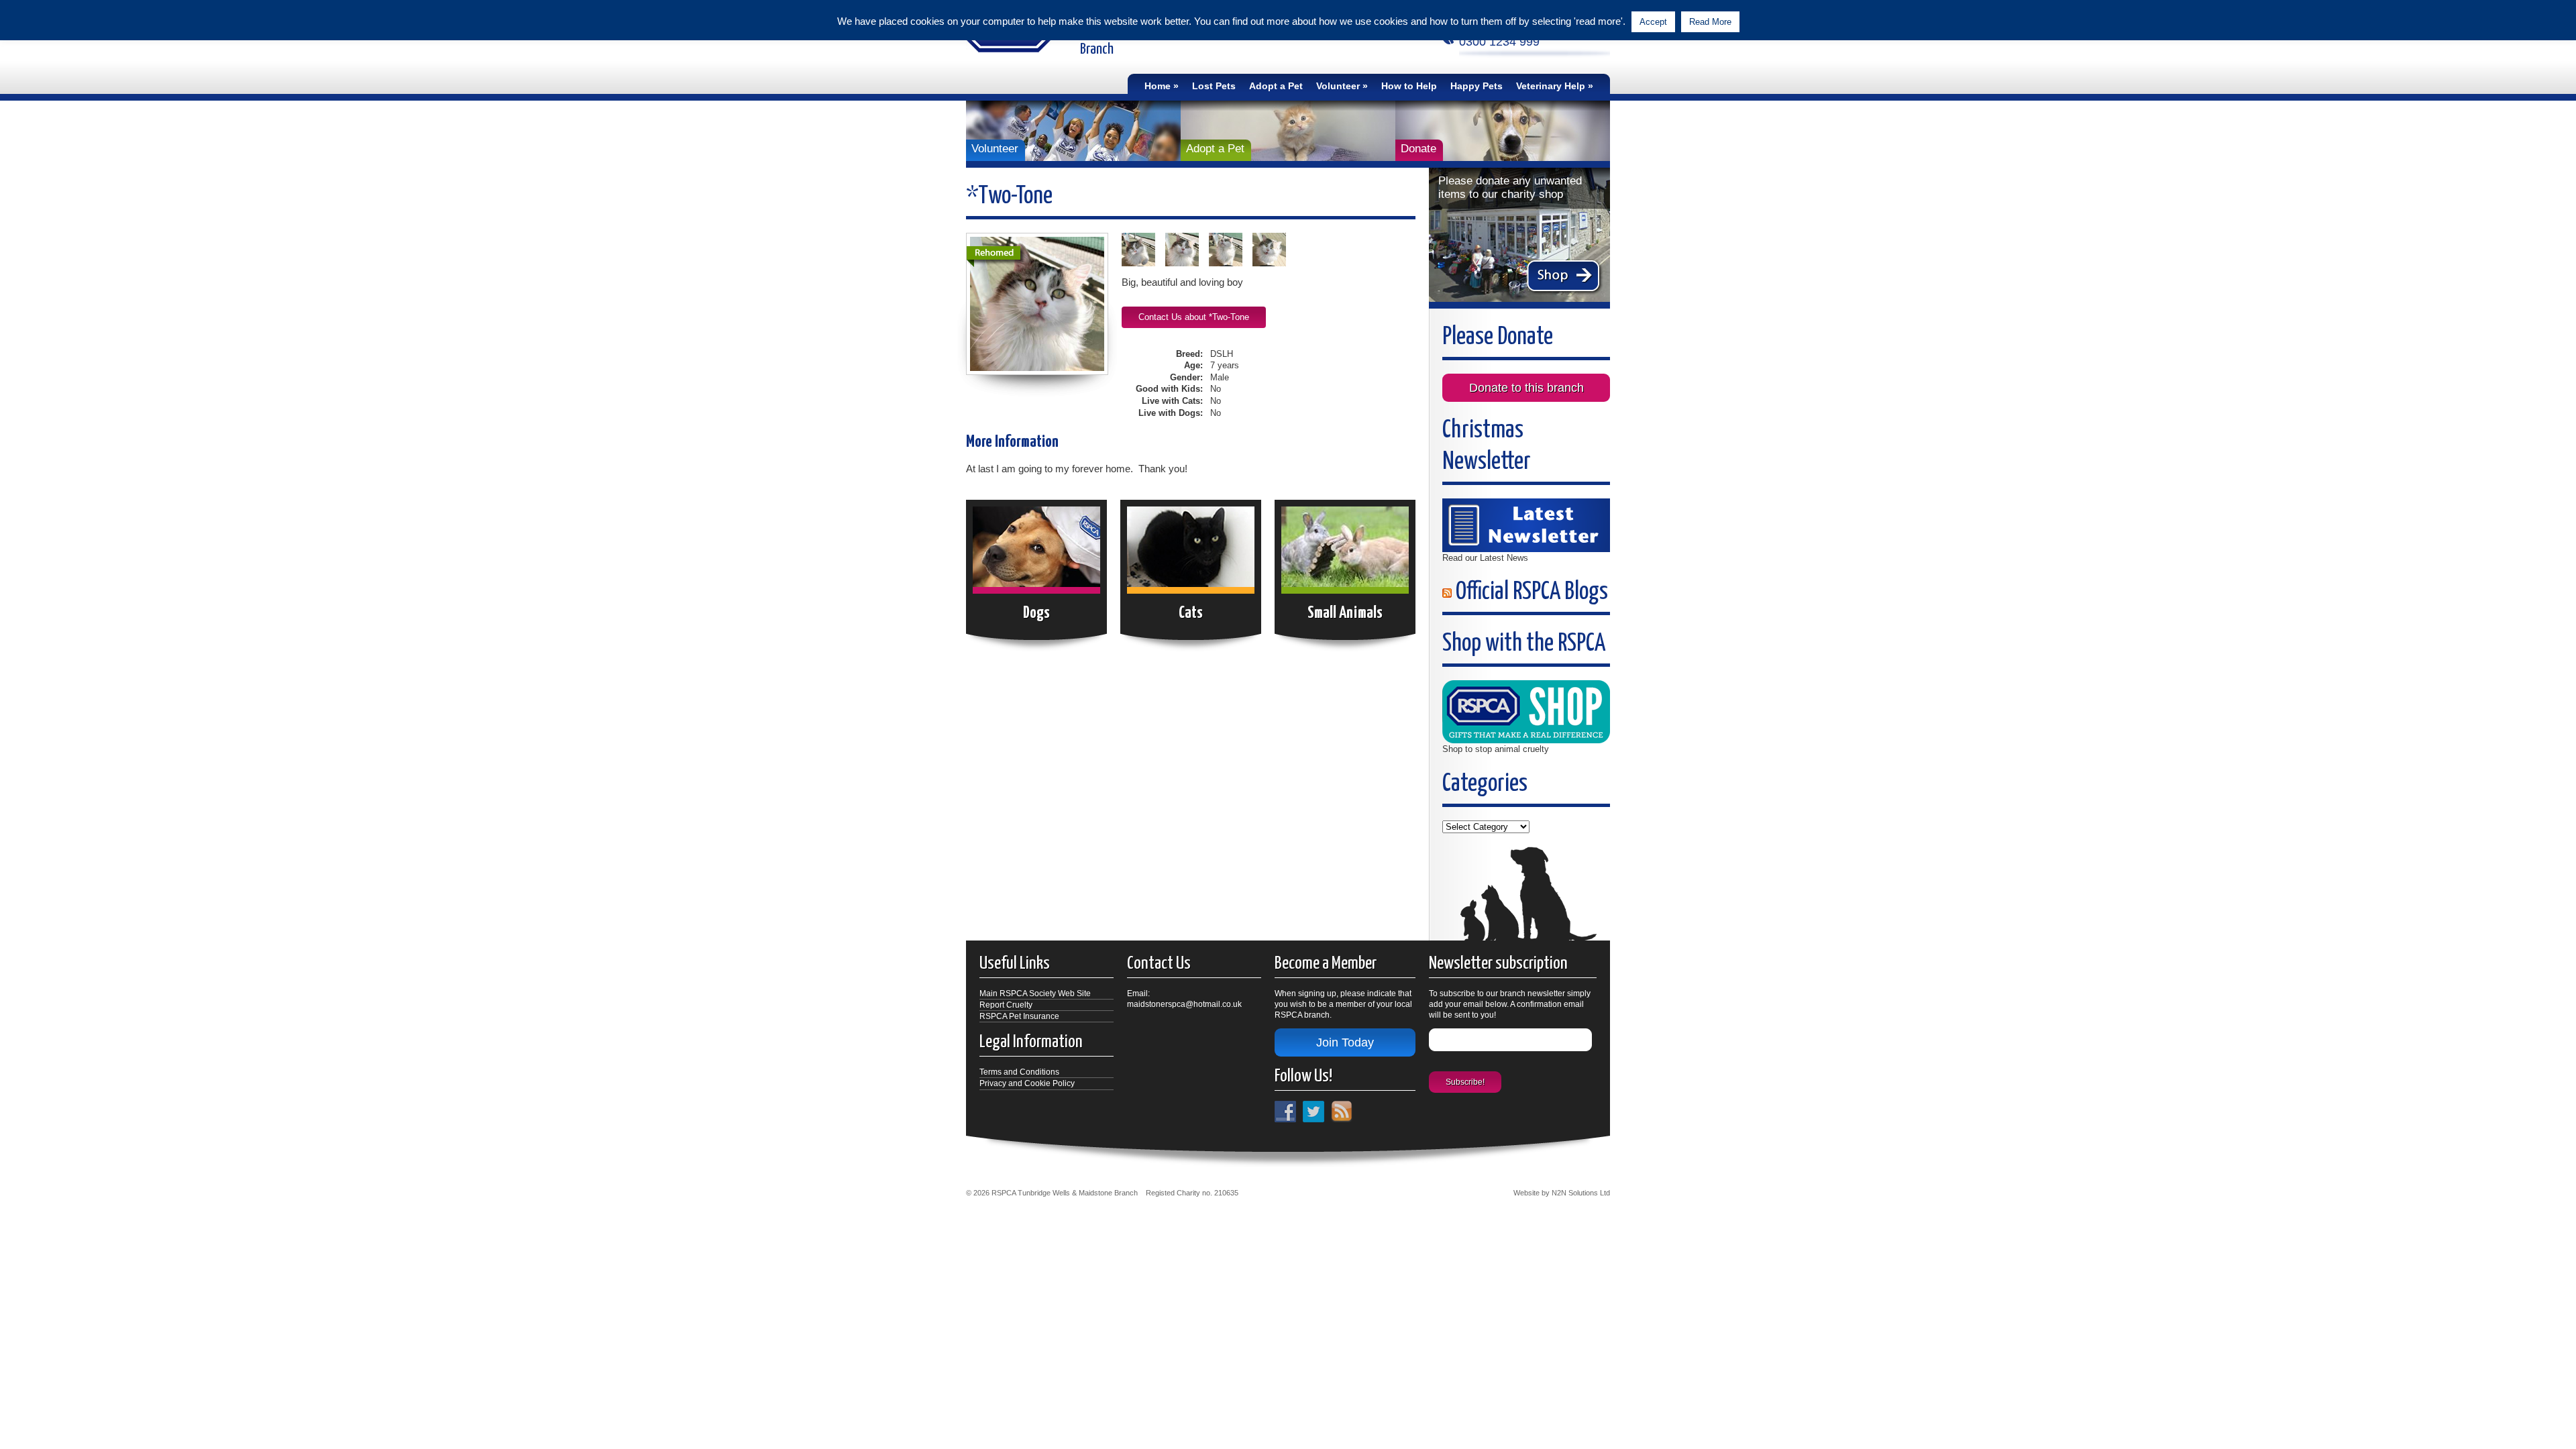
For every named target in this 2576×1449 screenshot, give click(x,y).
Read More (1710, 22)
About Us (1177, 133)
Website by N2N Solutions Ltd (1562, 1193)
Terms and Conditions (1019, 1072)
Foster (1342, 108)
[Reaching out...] (1143, 250)
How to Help (1409, 86)
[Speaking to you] (1274, 250)
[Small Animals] (1345, 555)
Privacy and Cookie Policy (1027, 1083)
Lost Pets (1214, 86)
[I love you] (1187, 250)
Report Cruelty (1006, 1005)
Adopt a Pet (1276, 86)
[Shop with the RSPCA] (1526, 711)
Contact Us (1181, 108)
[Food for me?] (1231, 250)
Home (1158, 86)
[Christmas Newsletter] (1526, 524)
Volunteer (1338, 86)
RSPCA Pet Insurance (1019, 1016)
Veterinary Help (1551, 86)
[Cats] (1191, 555)
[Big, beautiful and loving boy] (1037, 304)
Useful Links (1556, 108)
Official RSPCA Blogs (1532, 592)
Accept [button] (1653, 22)
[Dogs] (1036, 555)
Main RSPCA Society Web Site (1035, 994)
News (1168, 158)
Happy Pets (1477, 86)
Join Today (1345, 1042)
